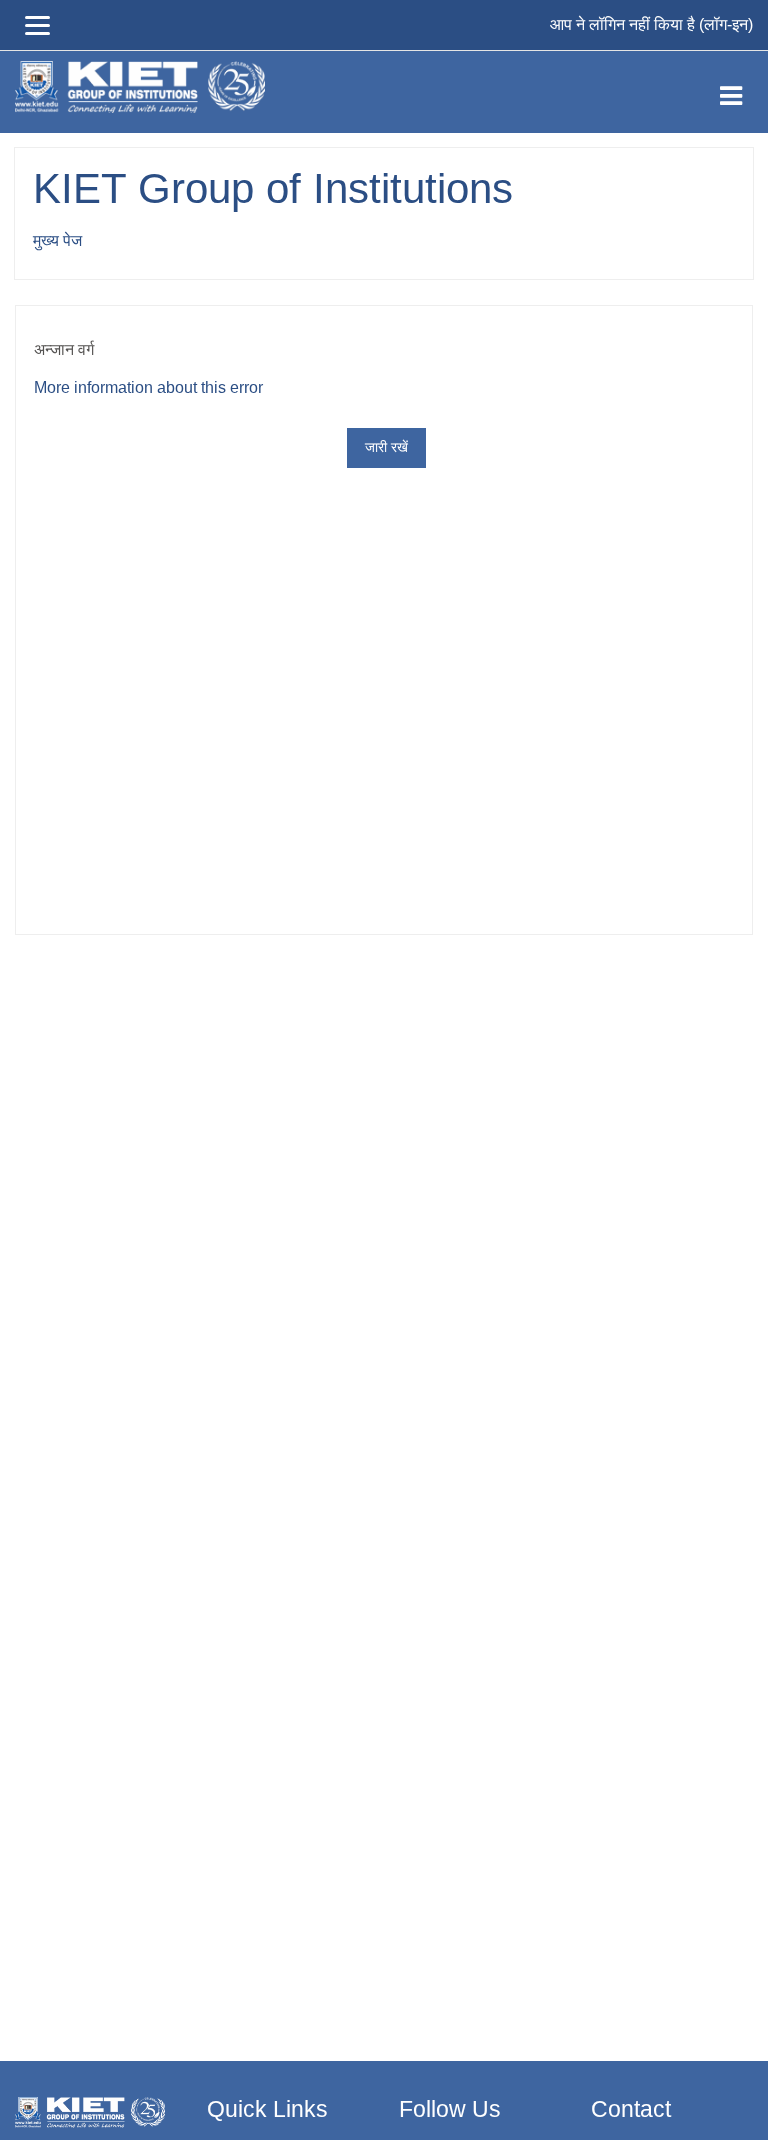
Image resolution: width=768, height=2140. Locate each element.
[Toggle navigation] (731, 92)
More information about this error (148, 387)
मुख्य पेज (57, 240)
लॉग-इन (726, 24)
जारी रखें (386, 447)
